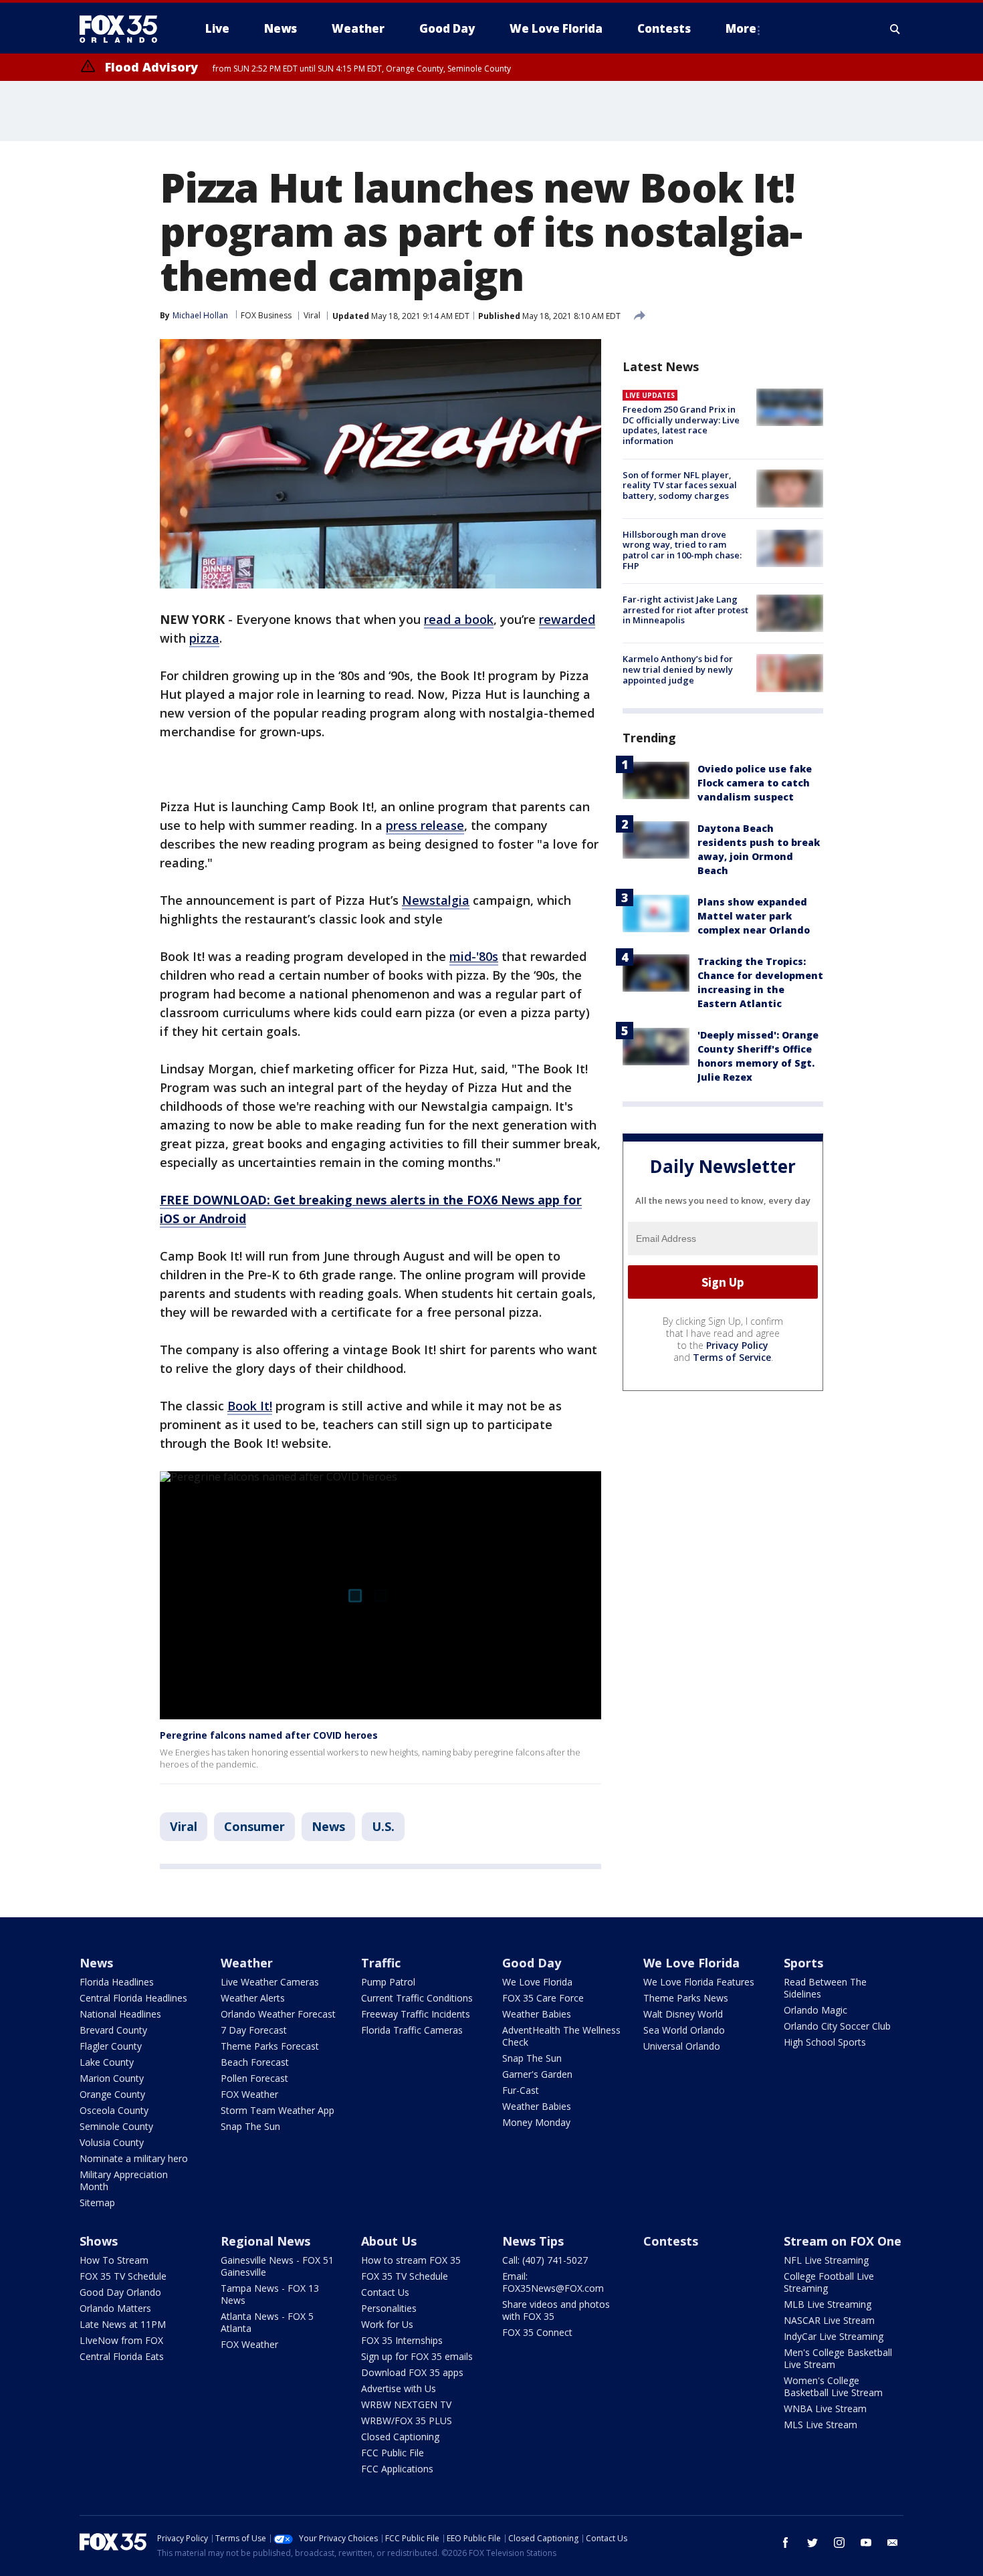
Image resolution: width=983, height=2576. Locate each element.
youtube (866, 2543)
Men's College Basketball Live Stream (838, 2358)
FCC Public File (393, 2453)
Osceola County (114, 2110)
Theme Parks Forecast (270, 2046)
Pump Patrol (388, 1982)
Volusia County (112, 2142)
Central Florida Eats (122, 2356)
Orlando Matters (115, 2308)
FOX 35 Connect (537, 2332)
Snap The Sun (250, 2126)
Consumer (254, 1826)
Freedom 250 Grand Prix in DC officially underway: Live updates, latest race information (681, 425)
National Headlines (120, 2014)
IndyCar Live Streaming (834, 2336)
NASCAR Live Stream (829, 2320)
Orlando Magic (815, 2010)
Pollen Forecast (254, 2078)
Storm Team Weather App (278, 2110)
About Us (389, 2241)
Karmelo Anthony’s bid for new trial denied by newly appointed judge (678, 669)
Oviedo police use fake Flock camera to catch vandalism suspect (755, 783)
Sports (803, 1963)
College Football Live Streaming (829, 2282)
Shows (99, 2241)
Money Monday (536, 2122)
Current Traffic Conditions (417, 1998)
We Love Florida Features (699, 1982)
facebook (786, 2543)
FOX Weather (249, 2094)
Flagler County (111, 2046)
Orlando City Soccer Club (837, 2026)
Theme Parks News (686, 1998)
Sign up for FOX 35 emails (417, 2356)
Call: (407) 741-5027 (545, 2260)
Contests (671, 2241)
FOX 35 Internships (402, 2340)
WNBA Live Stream (825, 2408)
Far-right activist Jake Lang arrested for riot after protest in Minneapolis (685, 610)
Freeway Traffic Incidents (416, 2014)
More (741, 28)
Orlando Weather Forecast (278, 2014)
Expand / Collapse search (895, 29)
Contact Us (385, 2292)
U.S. (383, 1826)
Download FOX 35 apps (412, 2372)
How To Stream (114, 2260)
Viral (312, 315)
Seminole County (116, 2126)
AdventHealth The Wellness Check (561, 2036)
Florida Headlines (117, 1982)
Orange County (112, 2094)
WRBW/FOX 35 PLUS (407, 2421)
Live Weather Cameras (270, 1982)
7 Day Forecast (254, 2030)
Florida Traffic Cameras (412, 2030)
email (893, 2543)
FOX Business (266, 315)
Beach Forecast (255, 2062)
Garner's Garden (537, 2074)
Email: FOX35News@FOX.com (553, 2282)
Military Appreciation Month (124, 2180)
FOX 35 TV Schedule (123, 2276)
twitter (812, 2543)
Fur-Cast (521, 2090)
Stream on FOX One (843, 2241)
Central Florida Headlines (133, 1998)
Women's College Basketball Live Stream (833, 2386)
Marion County (112, 2078)
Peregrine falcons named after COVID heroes (269, 1735)
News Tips (533, 2241)
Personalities (389, 2308)
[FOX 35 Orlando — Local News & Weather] (124, 29)
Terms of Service (732, 1357)
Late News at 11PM (123, 2324)
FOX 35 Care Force (543, 1998)
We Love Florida (537, 1982)
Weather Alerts (253, 1998)
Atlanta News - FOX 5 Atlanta (267, 2322)
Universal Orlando (682, 2046)
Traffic (381, 1963)
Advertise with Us (399, 2388)
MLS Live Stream (821, 2425)
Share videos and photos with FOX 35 (556, 2310)
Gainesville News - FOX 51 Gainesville (277, 2266)
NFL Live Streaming (826, 2260)
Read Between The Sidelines (825, 1988)
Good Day (532, 1963)
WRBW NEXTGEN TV (406, 2404)
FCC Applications (397, 2469)
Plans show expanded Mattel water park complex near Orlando (754, 916)
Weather (247, 1963)
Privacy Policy (737, 1345)
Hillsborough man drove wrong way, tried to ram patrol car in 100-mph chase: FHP (682, 550)
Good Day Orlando (120, 2292)
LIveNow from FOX (121, 2340)
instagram (839, 2543)
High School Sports (825, 2042)
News (328, 1826)
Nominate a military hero (134, 2158)
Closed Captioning (400, 2437)
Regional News (265, 2241)
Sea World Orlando (684, 2030)
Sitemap (97, 2203)
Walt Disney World (683, 2014)
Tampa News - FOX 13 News (270, 2294)
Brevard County (113, 2030)
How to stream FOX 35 (411, 2260)
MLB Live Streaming (828, 2304)
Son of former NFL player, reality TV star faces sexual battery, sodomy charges (680, 485)
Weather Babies (537, 2014)
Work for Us (387, 2324)
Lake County (107, 2062)
